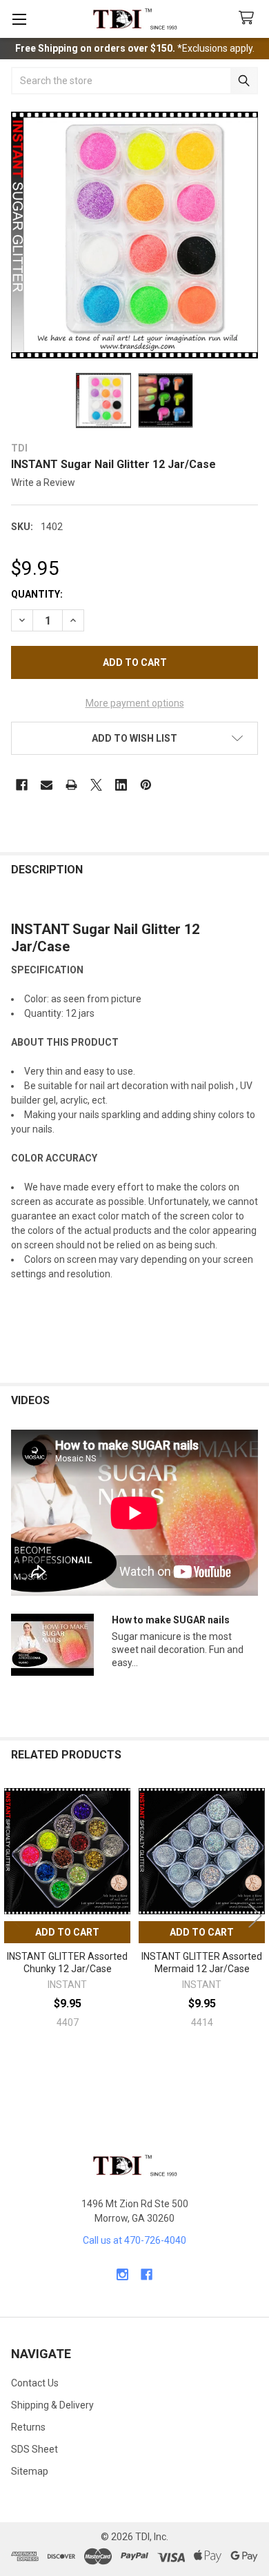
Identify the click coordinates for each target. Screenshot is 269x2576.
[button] (134, 738)
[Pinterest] (146, 785)
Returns (28, 2427)
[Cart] (249, 18)
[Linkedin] (121, 785)
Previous (14, 1915)
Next (255, 1915)
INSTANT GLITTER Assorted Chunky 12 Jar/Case (67, 1963)
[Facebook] (22, 785)
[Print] (71, 785)
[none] (134, 235)
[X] (96, 785)
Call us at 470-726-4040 (134, 2240)
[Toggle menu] (19, 19)
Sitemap (30, 2471)
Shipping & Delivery (52, 2405)
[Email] (47, 785)
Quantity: (37, 594)
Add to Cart (67, 1932)
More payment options (135, 703)
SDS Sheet (34, 2449)
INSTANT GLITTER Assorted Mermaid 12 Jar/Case (202, 1963)
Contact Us (35, 2383)
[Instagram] (122, 2274)
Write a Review (43, 483)
